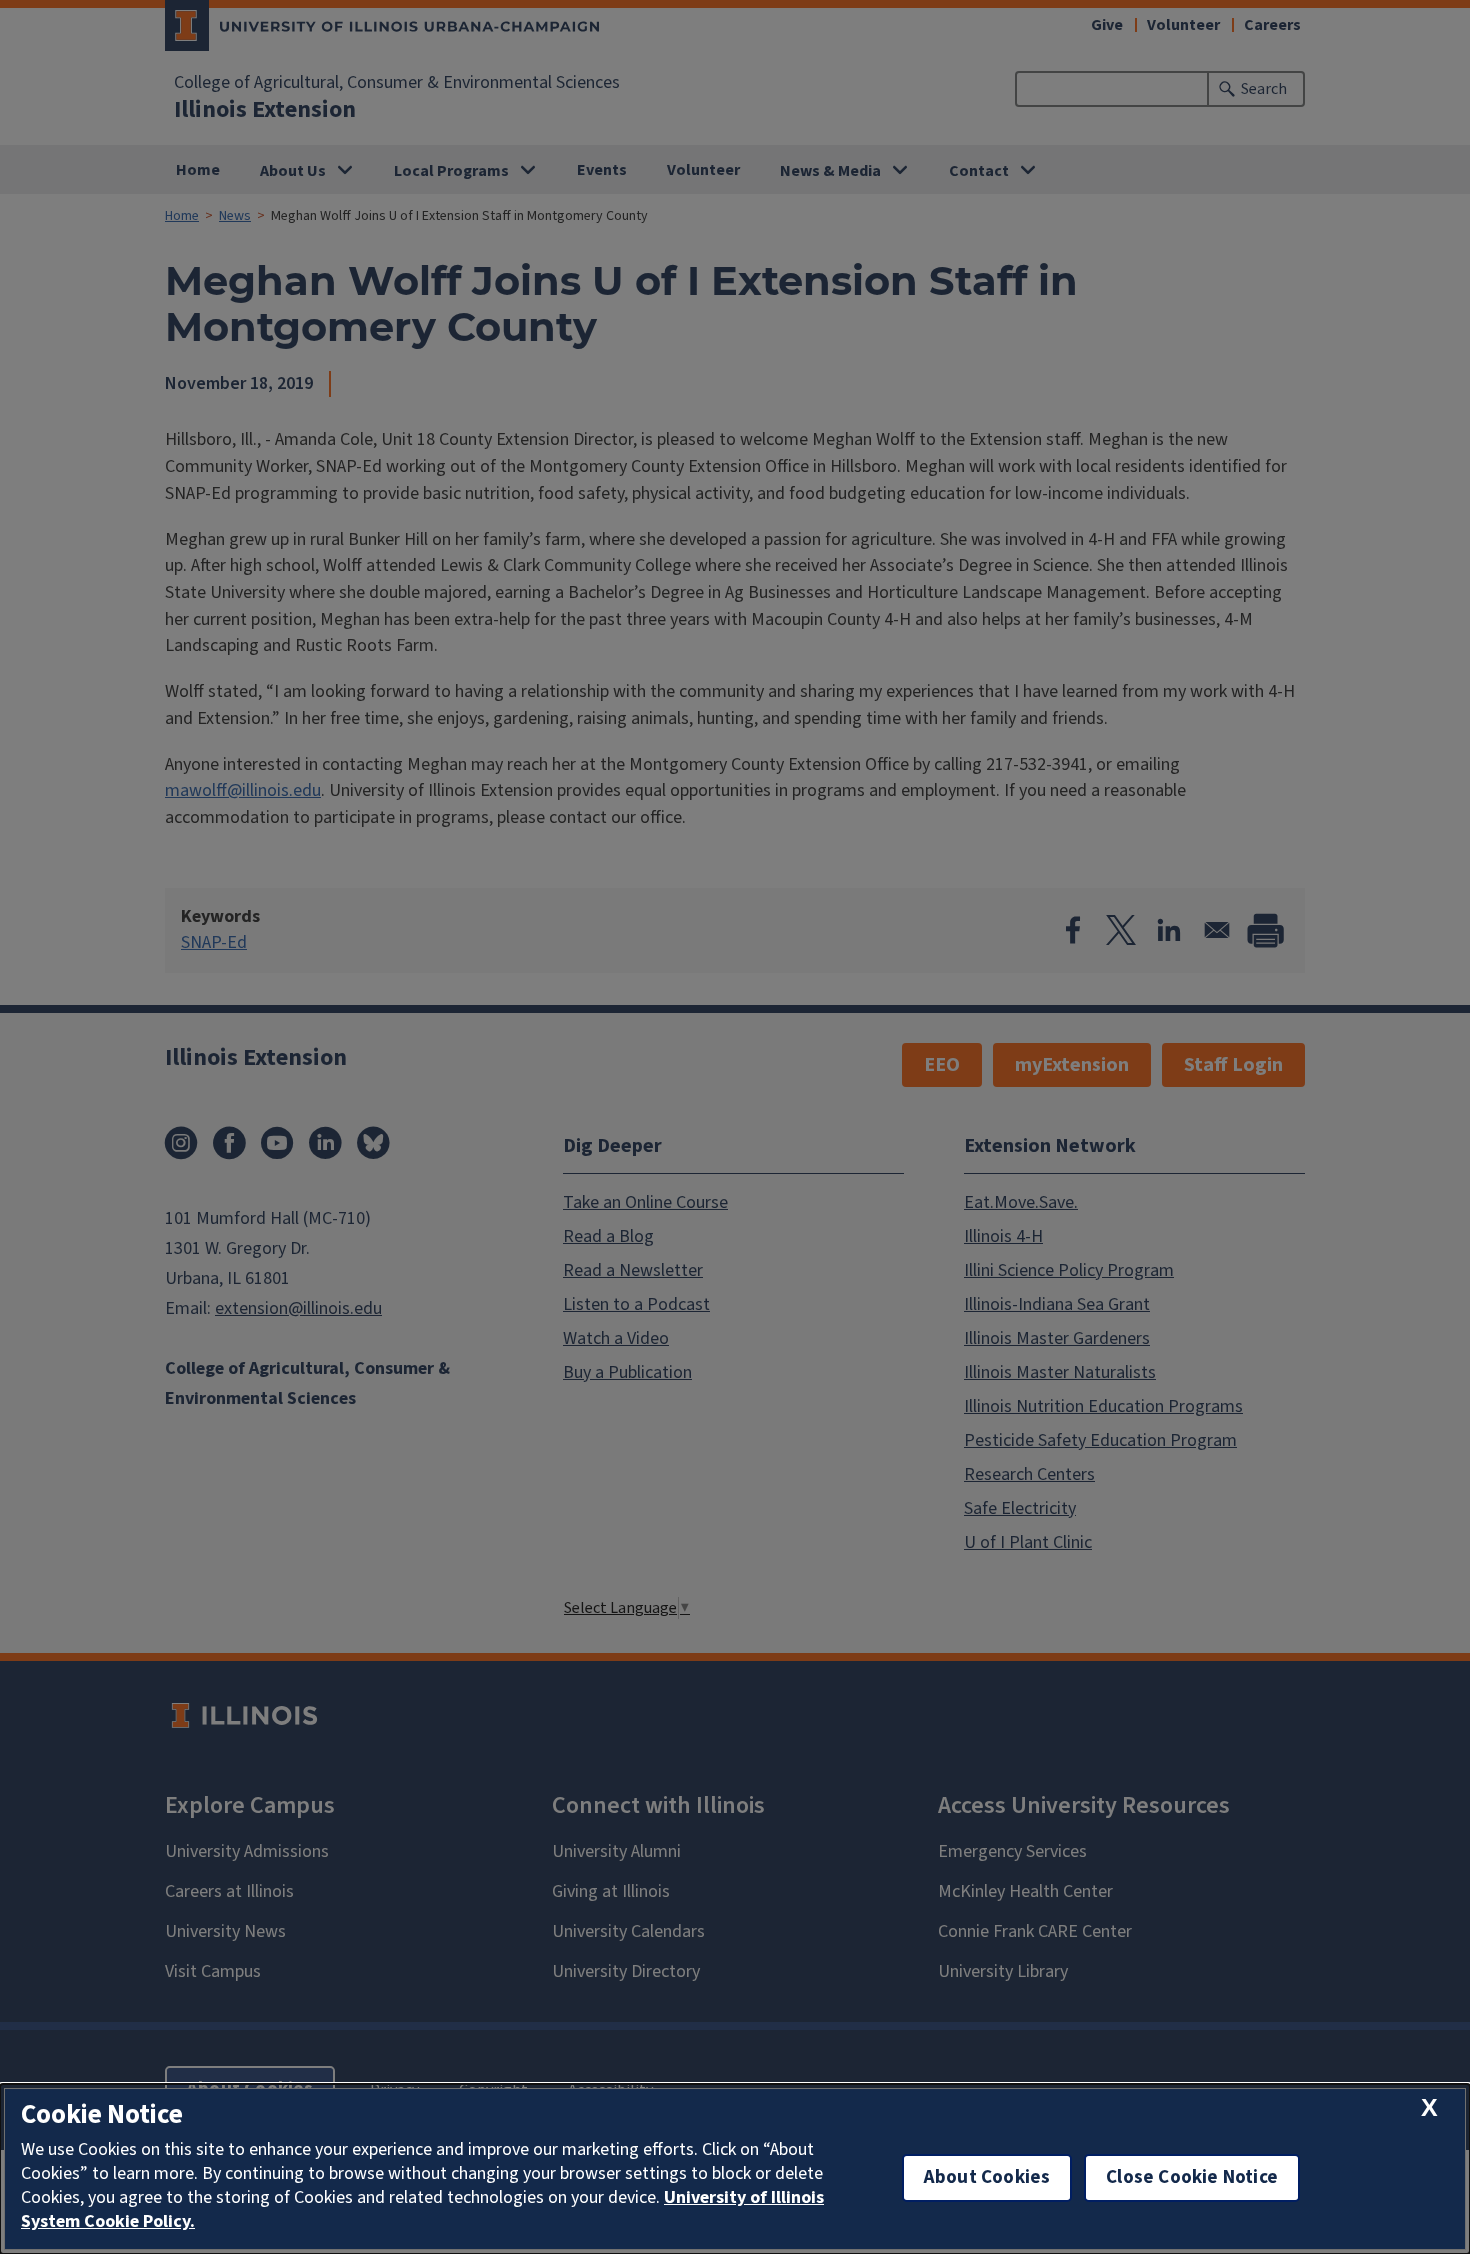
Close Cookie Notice (1192, 2177)
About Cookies (987, 2177)
